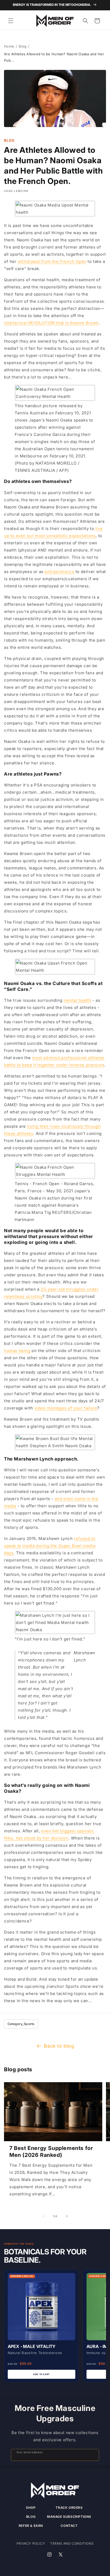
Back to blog (59, 2046)
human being (17, 1351)
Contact (69, 2526)
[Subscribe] (93, 2455)
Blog (23, 46)
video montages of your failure (66, 1408)
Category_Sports (21, 2024)
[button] (11, 21)
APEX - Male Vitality (32, 2346)
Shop (31, 2508)
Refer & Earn (31, 2526)
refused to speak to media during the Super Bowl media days (50, 1546)
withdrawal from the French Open (52, 261)
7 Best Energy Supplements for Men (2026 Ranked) (51, 2152)
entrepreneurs (59, 572)
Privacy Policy (31, 2543)
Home (9, 46)
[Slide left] (43, 2216)
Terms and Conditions (72, 2543)
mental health (77, 1000)
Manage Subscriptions (69, 2517)
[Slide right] (67, 2216)
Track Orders (69, 2508)
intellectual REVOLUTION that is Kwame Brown (51, 323)
